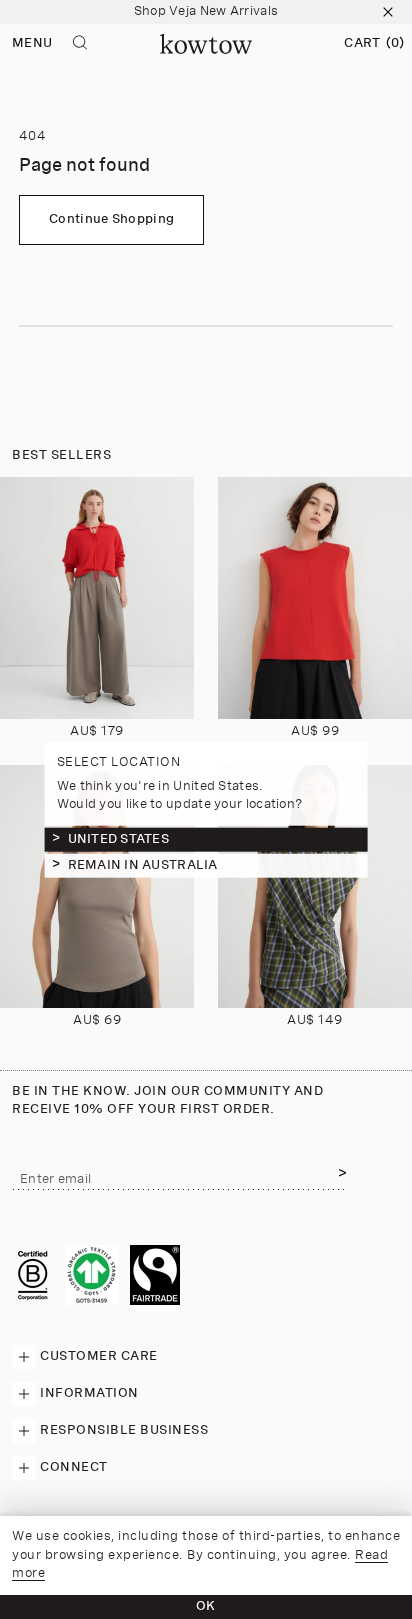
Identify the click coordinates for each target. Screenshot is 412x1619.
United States (118, 839)
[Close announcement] (388, 12)
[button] (374, 44)
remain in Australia (143, 865)
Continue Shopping (111, 219)
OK (206, 1606)
